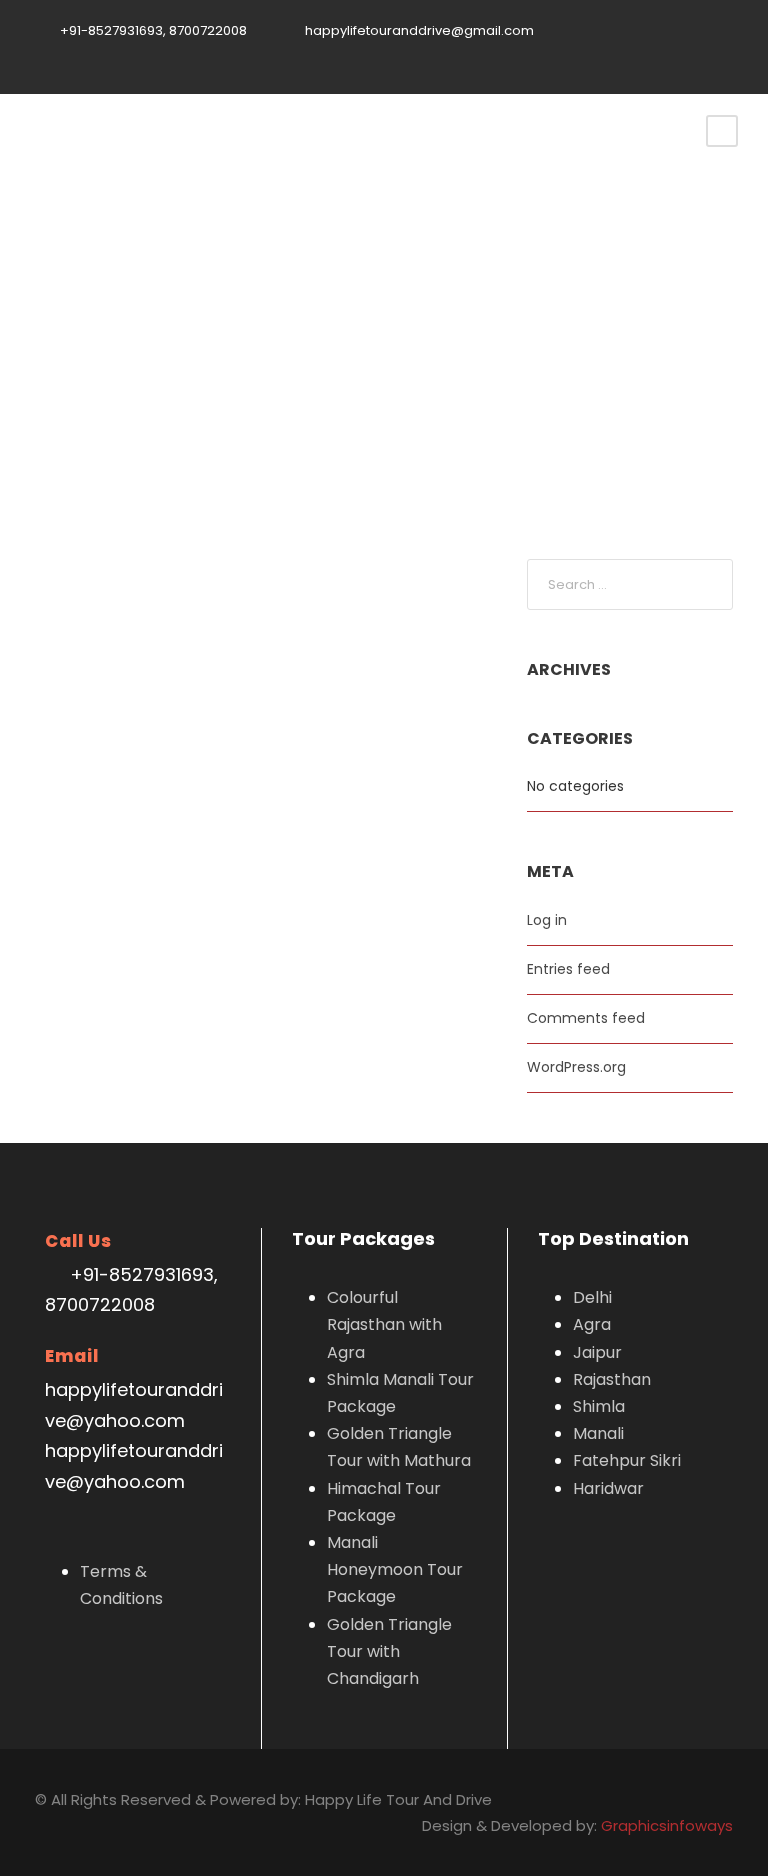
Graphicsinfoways (667, 1825)
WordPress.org (576, 1067)
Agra (592, 1324)
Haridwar (608, 1488)
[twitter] (666, 52)
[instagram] (728, 52)
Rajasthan (612, 1379)
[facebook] (604, 52)
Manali (598, 1433)
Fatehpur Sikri (627, 1460)
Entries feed (568, 969)
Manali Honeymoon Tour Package (395, 1569)
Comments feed (586, 1018)
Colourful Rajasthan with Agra (384, 1324)
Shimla (599, 1406)
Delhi (592, 1297)
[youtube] (697, 52)
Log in (547, 920)
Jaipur (597, 1352)
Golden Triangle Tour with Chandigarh (389, 1651)
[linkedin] (635, 52)
